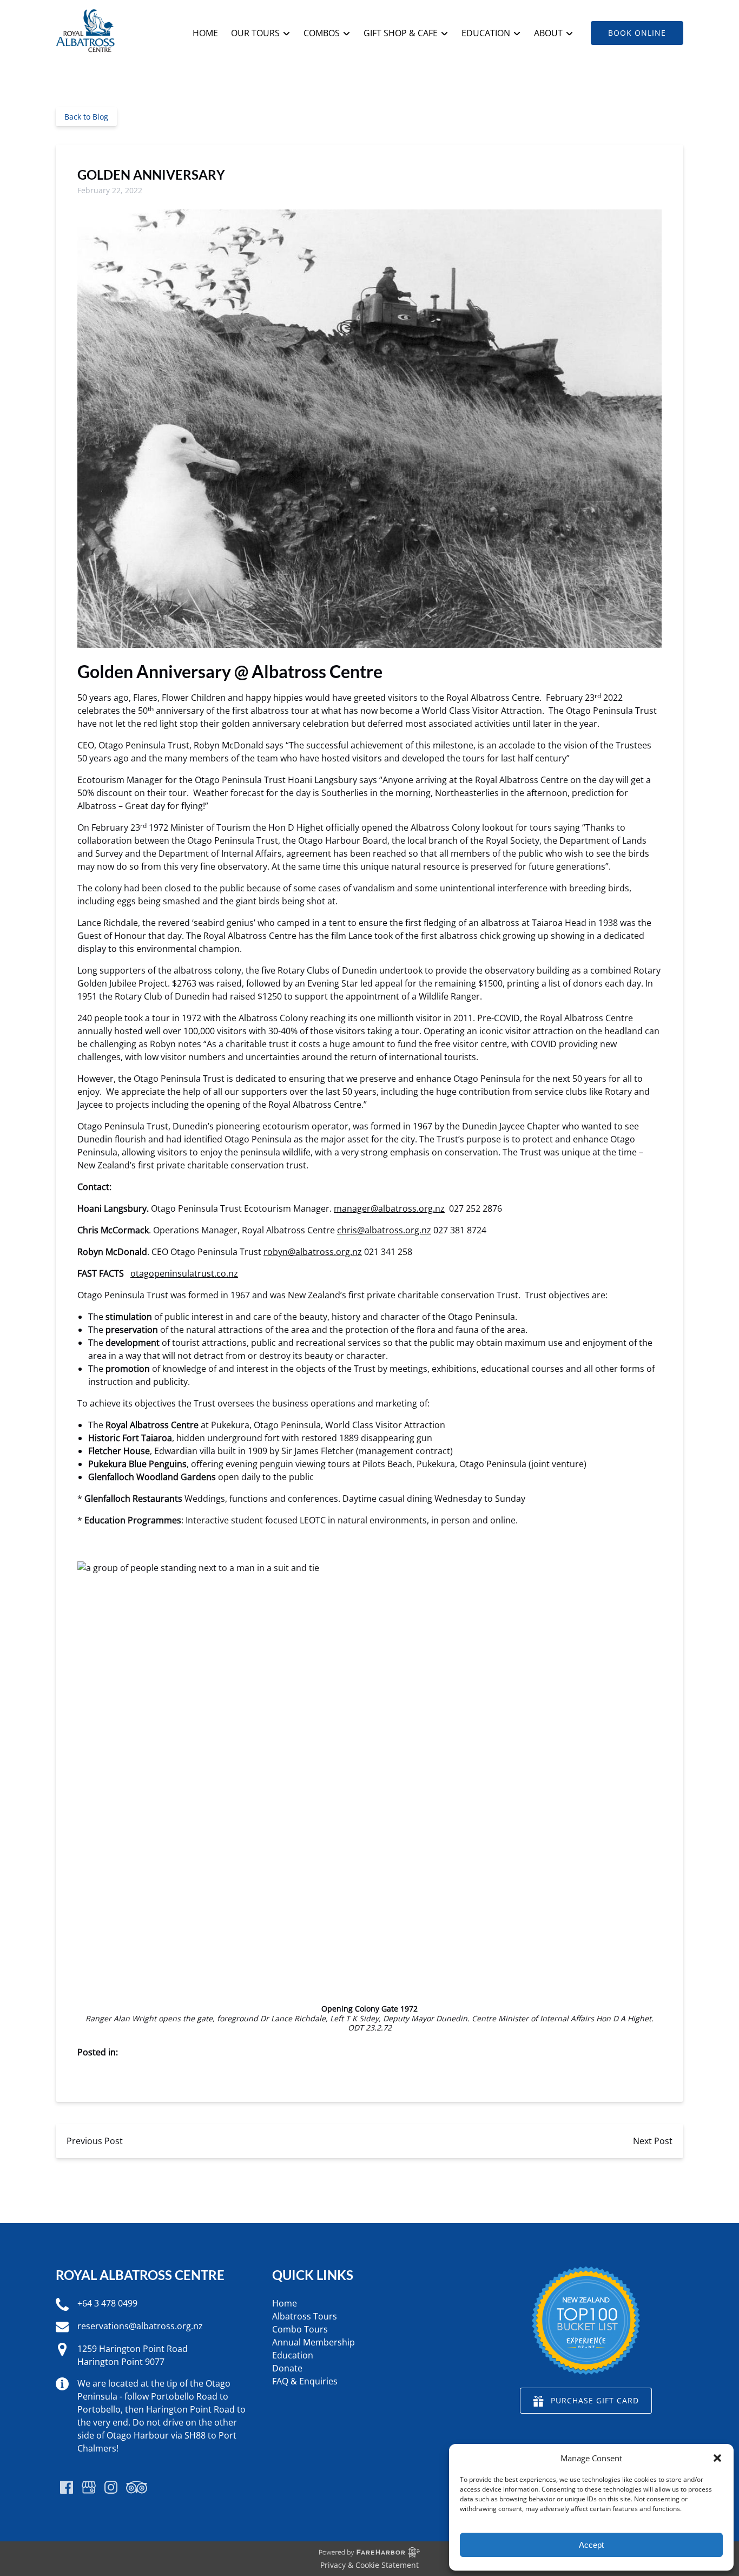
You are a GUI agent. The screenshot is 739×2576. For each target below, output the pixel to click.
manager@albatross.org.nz (389, 1208)
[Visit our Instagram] (111, 2487)
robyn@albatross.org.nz (313, 1252)
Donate (287, 2368)
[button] (717, 2458)
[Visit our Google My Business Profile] (89, 2487)
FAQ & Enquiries (305, 2381)
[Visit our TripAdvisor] (137, 2487)
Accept (591, 2545)
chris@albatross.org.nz (384, 1230)
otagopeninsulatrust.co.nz (184, 1273)
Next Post (653, 2141)
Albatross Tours (305, 2316)
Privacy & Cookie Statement (369, 2565)
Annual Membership (314, 2342)
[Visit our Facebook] (67, 2487)
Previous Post (95, 2141)
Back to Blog (86, 117)
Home (205, 33)
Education (293, 2355)
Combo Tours (300, 2329)
